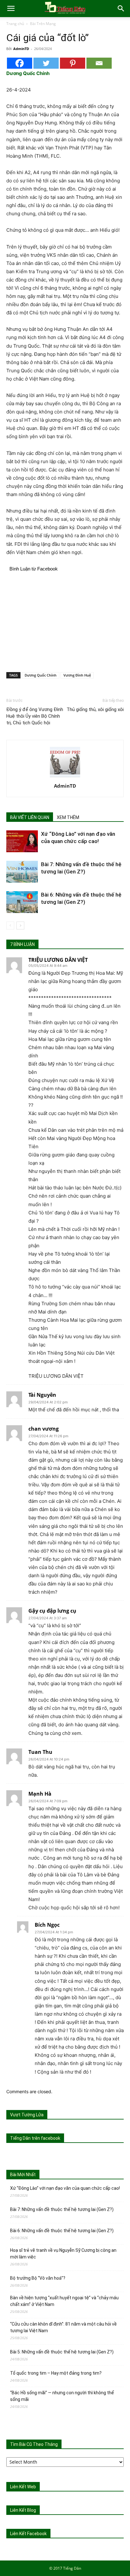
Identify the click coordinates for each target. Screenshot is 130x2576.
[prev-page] (10, 926)
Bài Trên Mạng (43, 24)
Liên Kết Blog (23, 2510)
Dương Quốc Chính (41, 675)
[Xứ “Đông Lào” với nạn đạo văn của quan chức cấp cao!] (22, 841)
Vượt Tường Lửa (27, 2115)
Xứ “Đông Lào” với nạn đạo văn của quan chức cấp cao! (65, 2188)
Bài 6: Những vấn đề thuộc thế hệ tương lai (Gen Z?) (62, 2231)
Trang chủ (15, 24)
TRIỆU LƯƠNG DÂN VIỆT (58, 960)
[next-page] (20, 926)
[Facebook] (20, 63)
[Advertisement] (65, 621)
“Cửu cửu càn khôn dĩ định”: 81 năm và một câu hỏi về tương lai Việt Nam (63, 2327)
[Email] (99, 63)
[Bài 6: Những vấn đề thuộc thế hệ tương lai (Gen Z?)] (22, 902)
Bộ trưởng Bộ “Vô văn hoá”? (38, 2278)
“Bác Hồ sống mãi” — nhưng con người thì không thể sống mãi (62, 2396)
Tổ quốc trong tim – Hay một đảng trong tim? (56, 2373)
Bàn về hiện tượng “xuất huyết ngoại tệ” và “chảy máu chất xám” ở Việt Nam (64, 2301)
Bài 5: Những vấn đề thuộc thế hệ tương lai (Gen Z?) (62, 2352)
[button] (11, 9)
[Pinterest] (73, 63)
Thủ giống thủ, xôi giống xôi (95, 709)
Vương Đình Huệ (77, 675)
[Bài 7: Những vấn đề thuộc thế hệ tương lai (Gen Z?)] (22, 872)
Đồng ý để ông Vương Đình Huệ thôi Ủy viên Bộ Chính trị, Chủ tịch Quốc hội (35, 716)
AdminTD (21, 49)
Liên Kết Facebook (28, 2534)
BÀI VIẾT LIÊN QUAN (30, 817)
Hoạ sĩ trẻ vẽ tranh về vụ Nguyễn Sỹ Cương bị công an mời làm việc (63, 2254)
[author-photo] (65, 777)
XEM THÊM (68, 817)
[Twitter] (46, 63)
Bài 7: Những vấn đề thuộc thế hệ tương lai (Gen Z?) (62, 2209)
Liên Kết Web (23, 2487)
